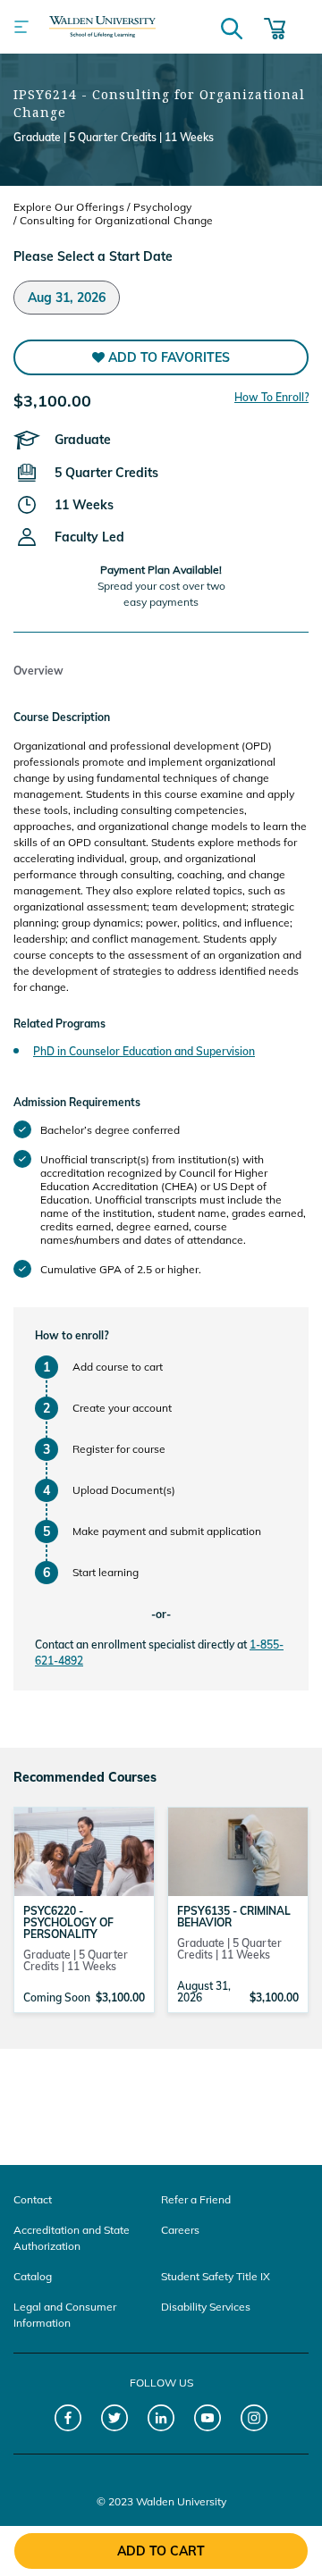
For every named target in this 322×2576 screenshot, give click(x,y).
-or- (161, 1614)
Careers (180, 2230)
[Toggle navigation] (21, 27)
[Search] (232, 27)
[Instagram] (254, 2418)
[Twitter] (115, 2418)
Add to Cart (161, 2551)
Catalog (33, 2276)
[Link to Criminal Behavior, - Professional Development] (238, 1850)
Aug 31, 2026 (67, 298)
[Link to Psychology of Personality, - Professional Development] (84, 1850)
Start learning (106, 1572)
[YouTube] (208, 2418)
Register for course (119, 1449)
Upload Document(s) (124, 1490)
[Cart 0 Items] (275, 27)
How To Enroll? (271, 397)
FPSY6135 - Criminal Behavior (234, 1917)
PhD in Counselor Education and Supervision (144, 1051)
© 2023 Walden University (161, 2501)
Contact (33, 2199)
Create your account (122, 1408)
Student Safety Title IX (216, 2276)
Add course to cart (118, 1367)
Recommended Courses (85, 1777)
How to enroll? (72, 1335)
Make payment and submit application (167, 1531)
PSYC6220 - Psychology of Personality (68, 1922)
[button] (161, 357)
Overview (38, 671)
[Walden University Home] (102, 27)
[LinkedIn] (161, 2418)
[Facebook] (68, 2418)
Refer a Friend (196, 2199)
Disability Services (206, 2307)
